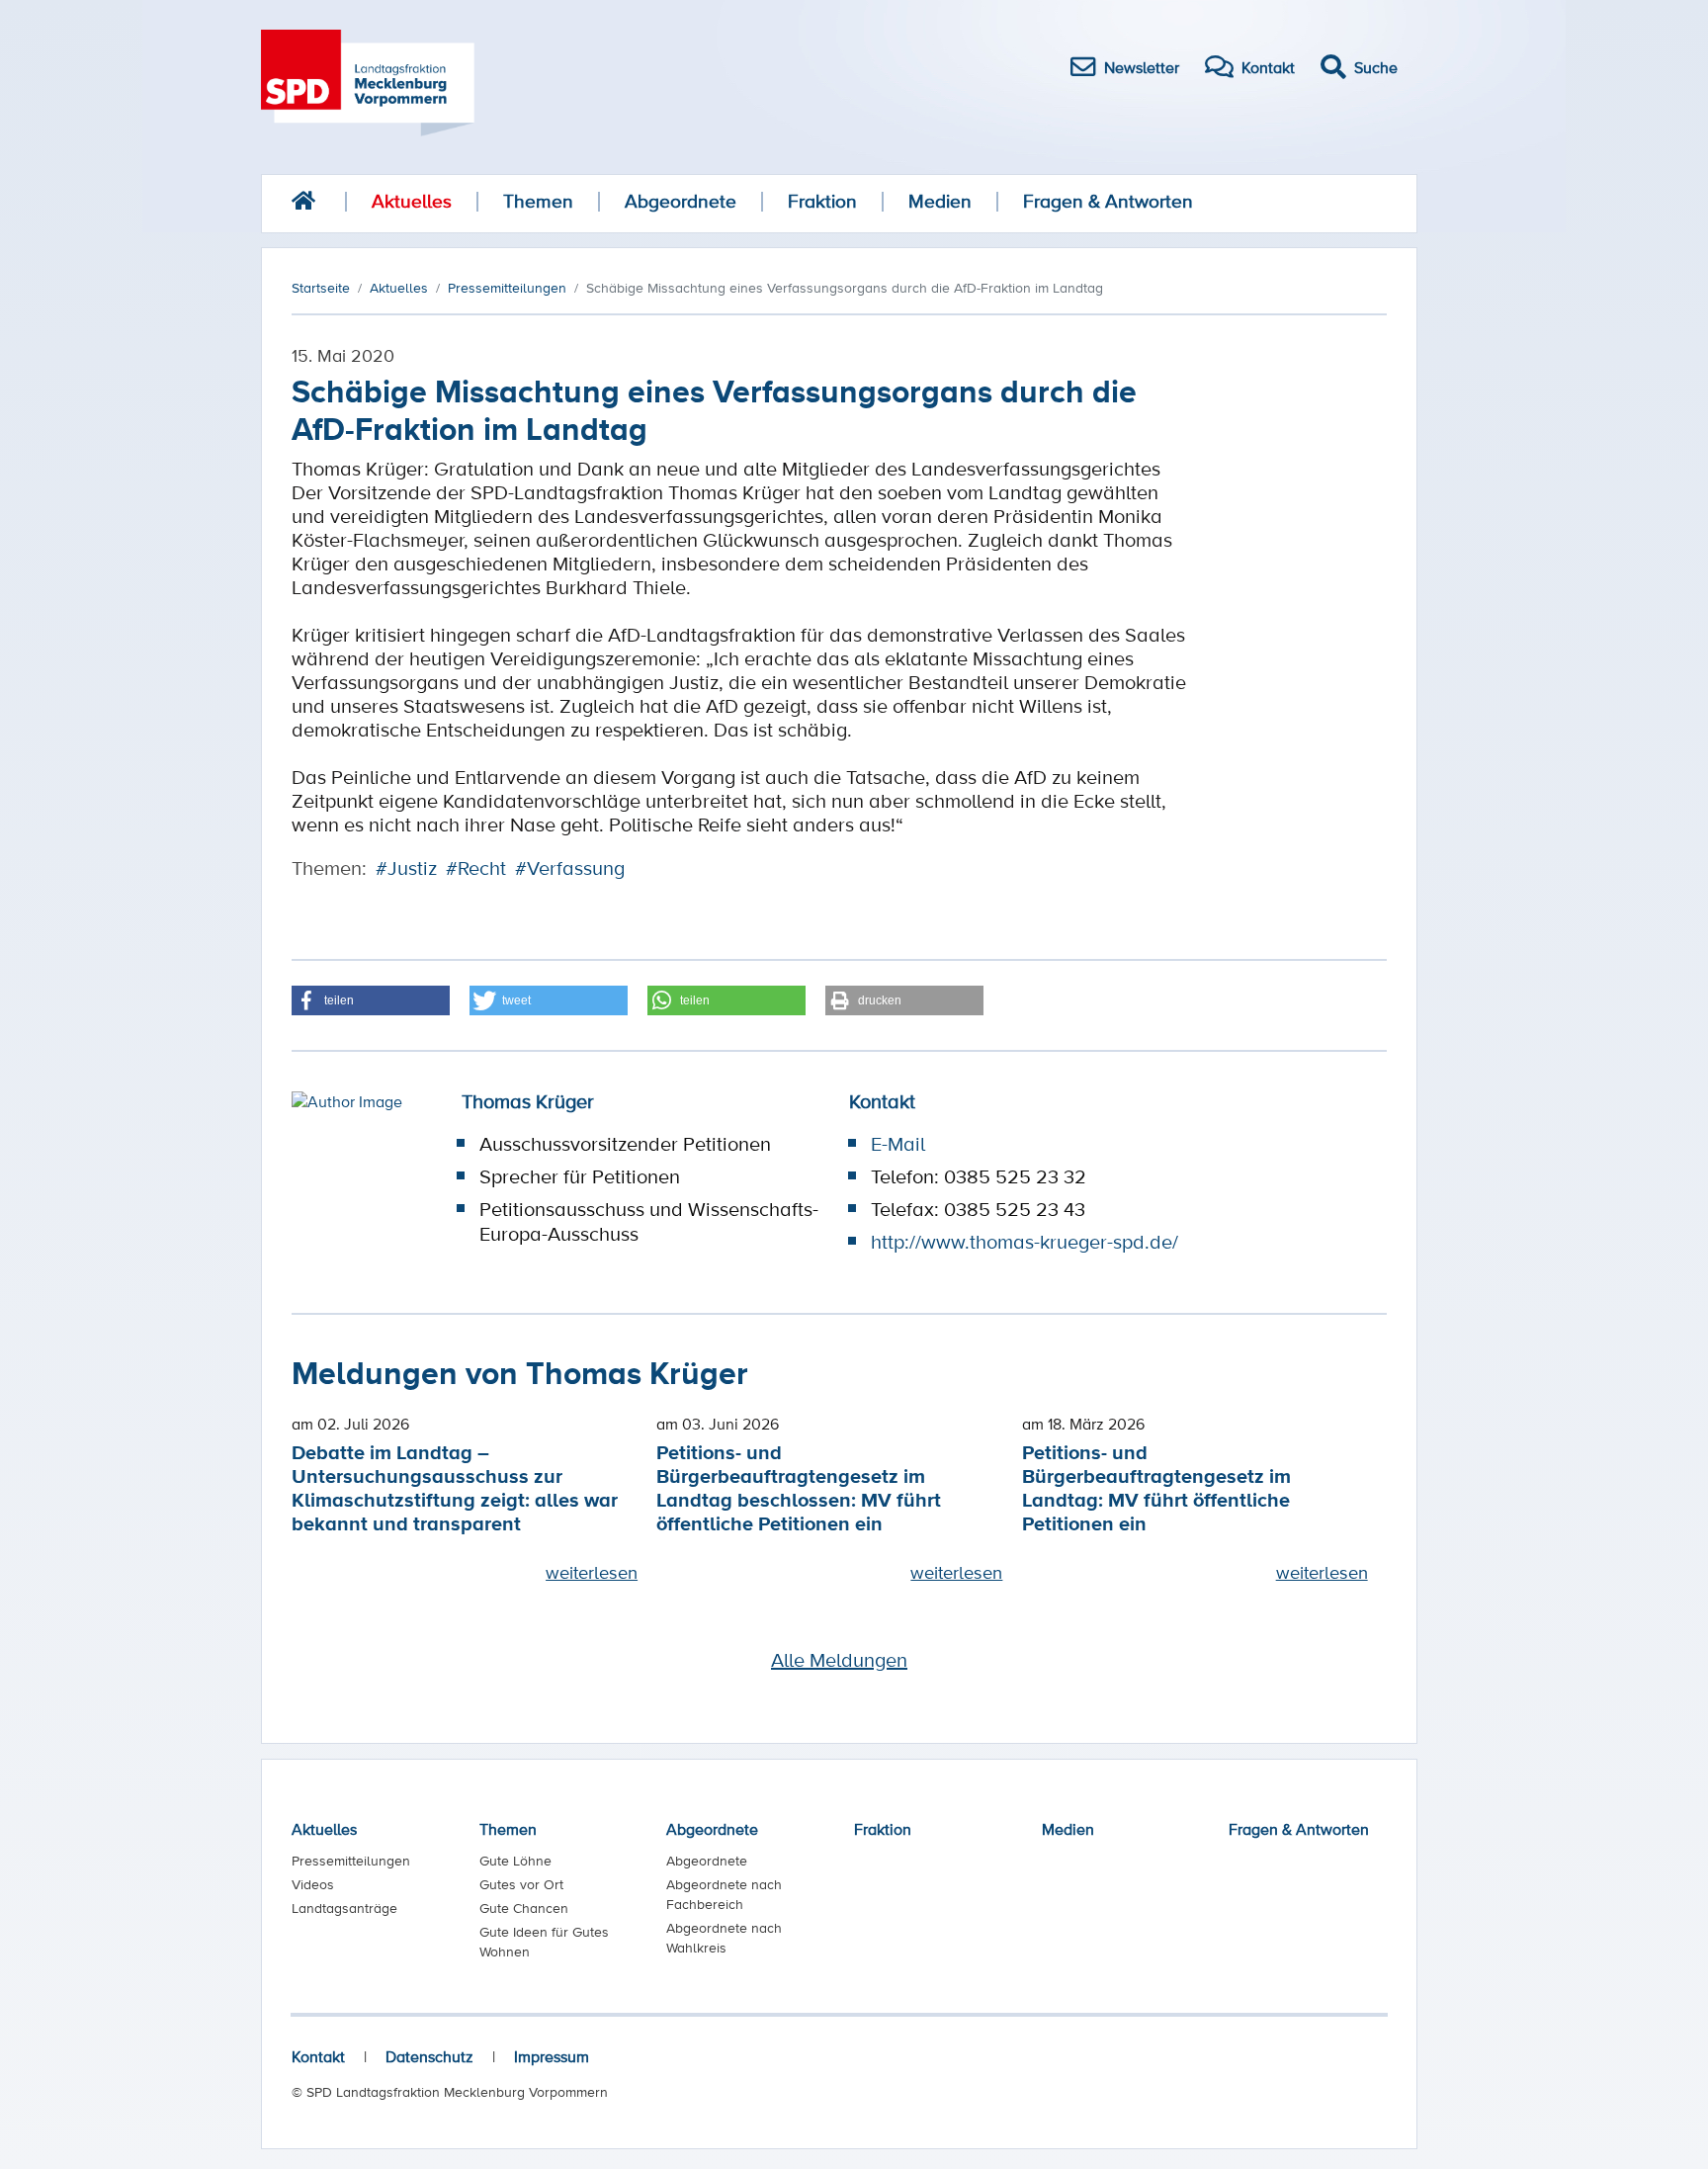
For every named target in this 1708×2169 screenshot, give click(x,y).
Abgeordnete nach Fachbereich (724, 1894)
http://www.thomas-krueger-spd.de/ (1025, 1242)
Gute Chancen (524, 1908)
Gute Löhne (515, 1861)
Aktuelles (412, 201)
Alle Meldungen (839, 1660)
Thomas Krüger (528, 1101)
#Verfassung (570, 868)
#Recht (476, 868)
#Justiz (406, 868)
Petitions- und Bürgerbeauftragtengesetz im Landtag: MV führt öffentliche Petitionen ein (1156, 1487)
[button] (371, 1000)
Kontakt (318, 2056)
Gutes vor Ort (521, 1884)
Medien (940, 201)
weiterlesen (592, 1572)
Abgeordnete (681, 201)
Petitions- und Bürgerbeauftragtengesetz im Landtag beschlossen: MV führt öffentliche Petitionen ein (799, 1487)
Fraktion (822, 201)
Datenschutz (429, 2056)
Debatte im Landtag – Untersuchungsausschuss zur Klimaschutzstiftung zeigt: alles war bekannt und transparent (455, 1487)
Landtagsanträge (344, 1908)
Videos (313, 1884)
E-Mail (898, 1144)
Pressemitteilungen (351, 1861)
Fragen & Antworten (1108, 201)
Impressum (552, 2056)
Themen (538, 201)
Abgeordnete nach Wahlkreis (724, 1938)
